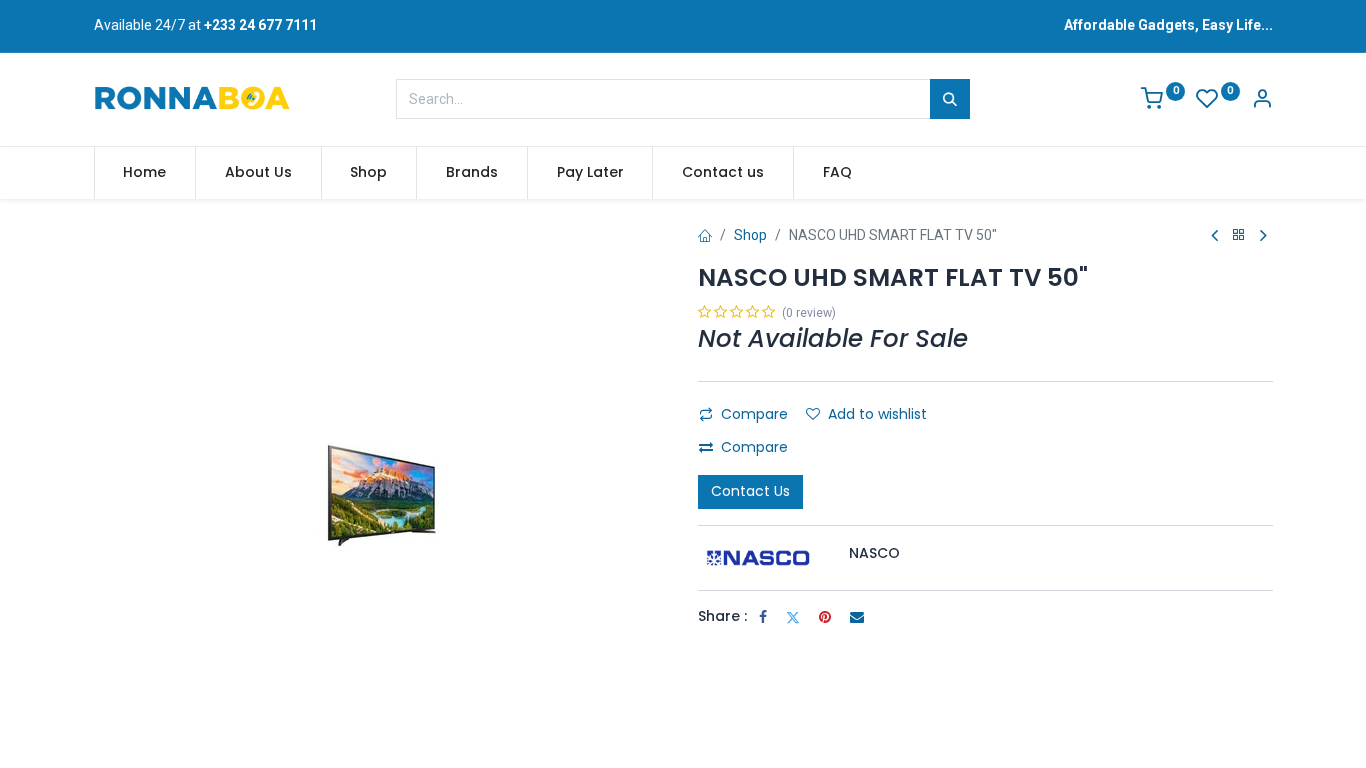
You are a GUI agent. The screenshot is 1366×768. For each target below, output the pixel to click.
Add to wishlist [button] (877, 414)
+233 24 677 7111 (260, 25)
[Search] (950, 99)
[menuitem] (145, 173)
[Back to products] (1239, 235)
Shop (750, 235)
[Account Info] (1262, 101)
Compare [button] (754, 414)
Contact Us (750, 491)
